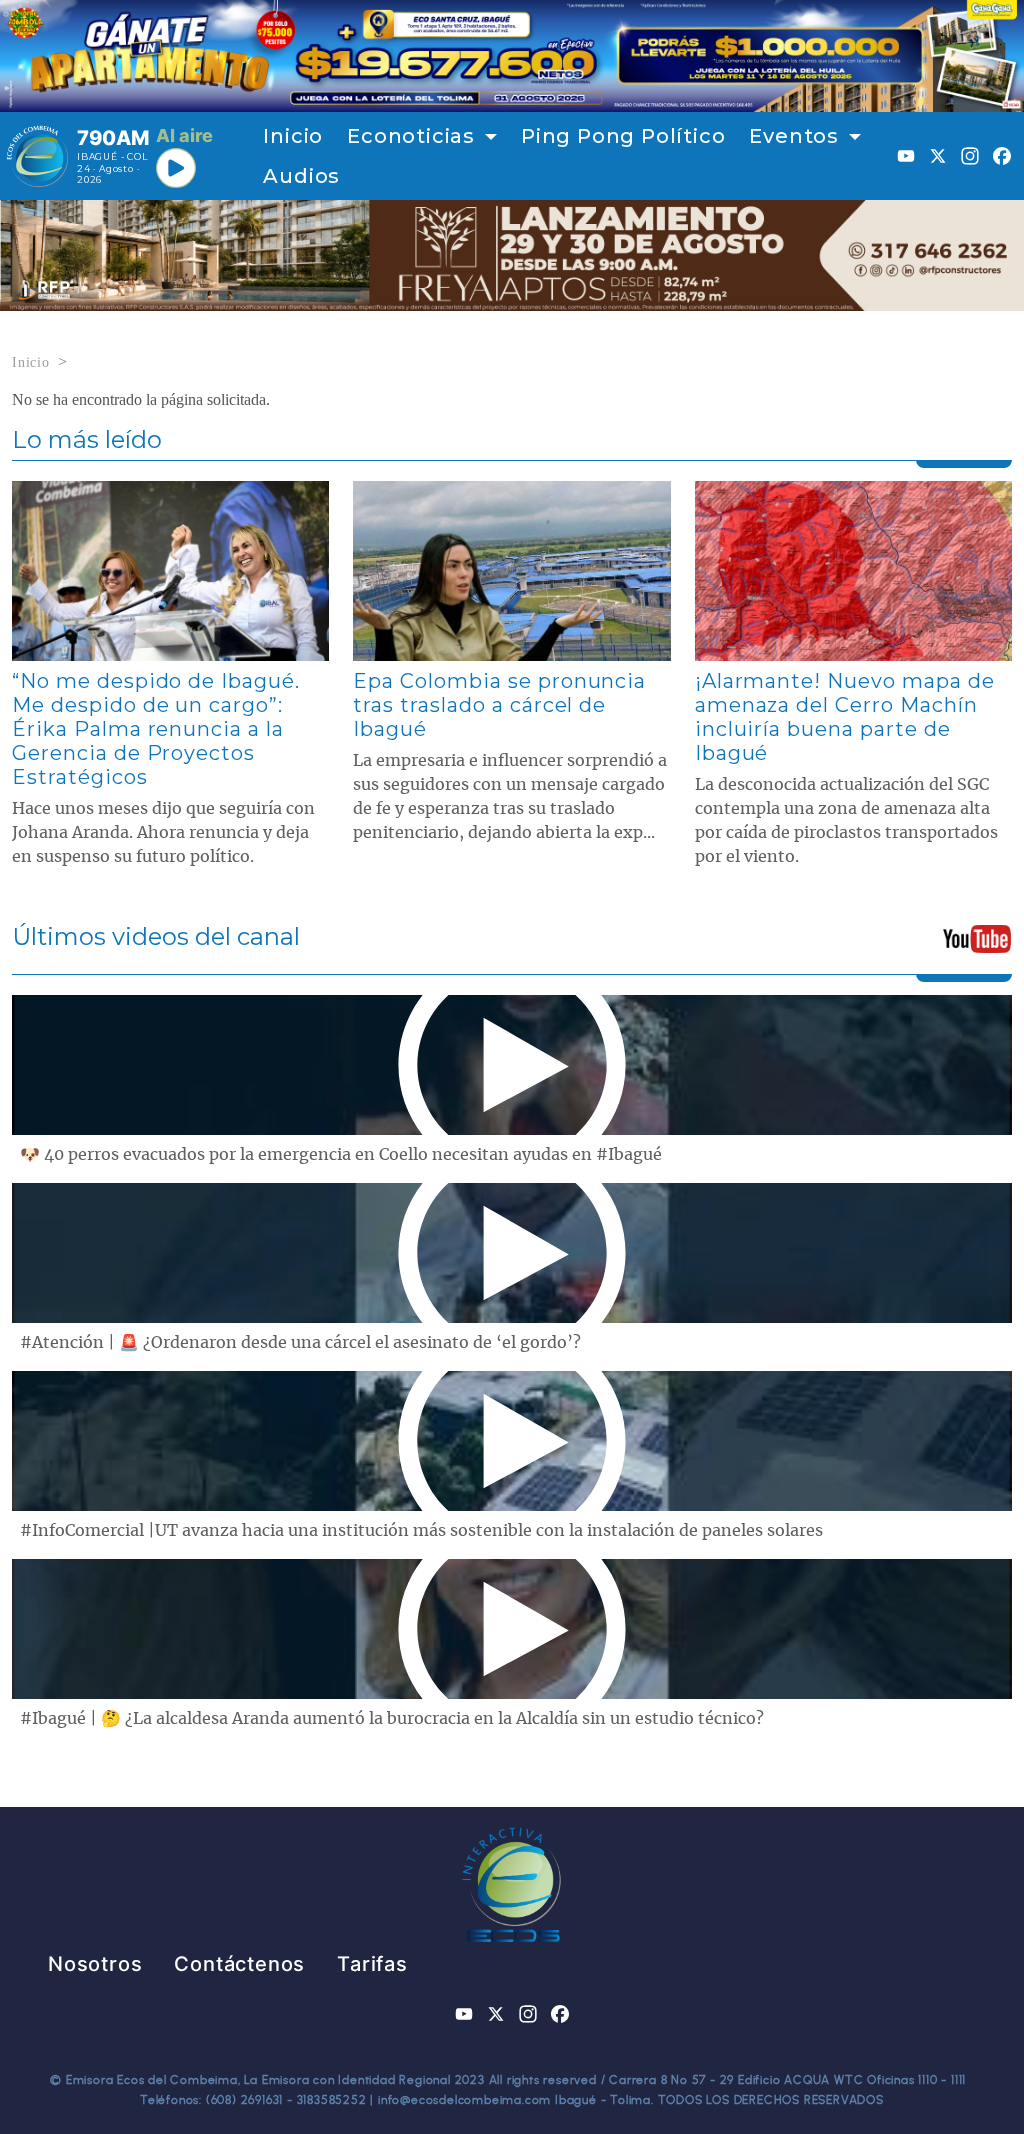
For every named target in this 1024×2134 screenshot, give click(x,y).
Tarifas (372, 1964)
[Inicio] (37, 156)
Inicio (293, 136)
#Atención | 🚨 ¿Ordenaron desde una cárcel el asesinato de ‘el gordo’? (300, 1343)
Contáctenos (239, 1964)
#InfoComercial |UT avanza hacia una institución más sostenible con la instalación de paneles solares (421, 1531)
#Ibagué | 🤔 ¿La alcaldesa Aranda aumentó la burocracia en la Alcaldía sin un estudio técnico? (392, 1719)
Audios (301, 176)
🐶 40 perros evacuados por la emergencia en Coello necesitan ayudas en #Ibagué (341, 1155)
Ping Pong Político (623, 136)
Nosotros (95, 1964)
